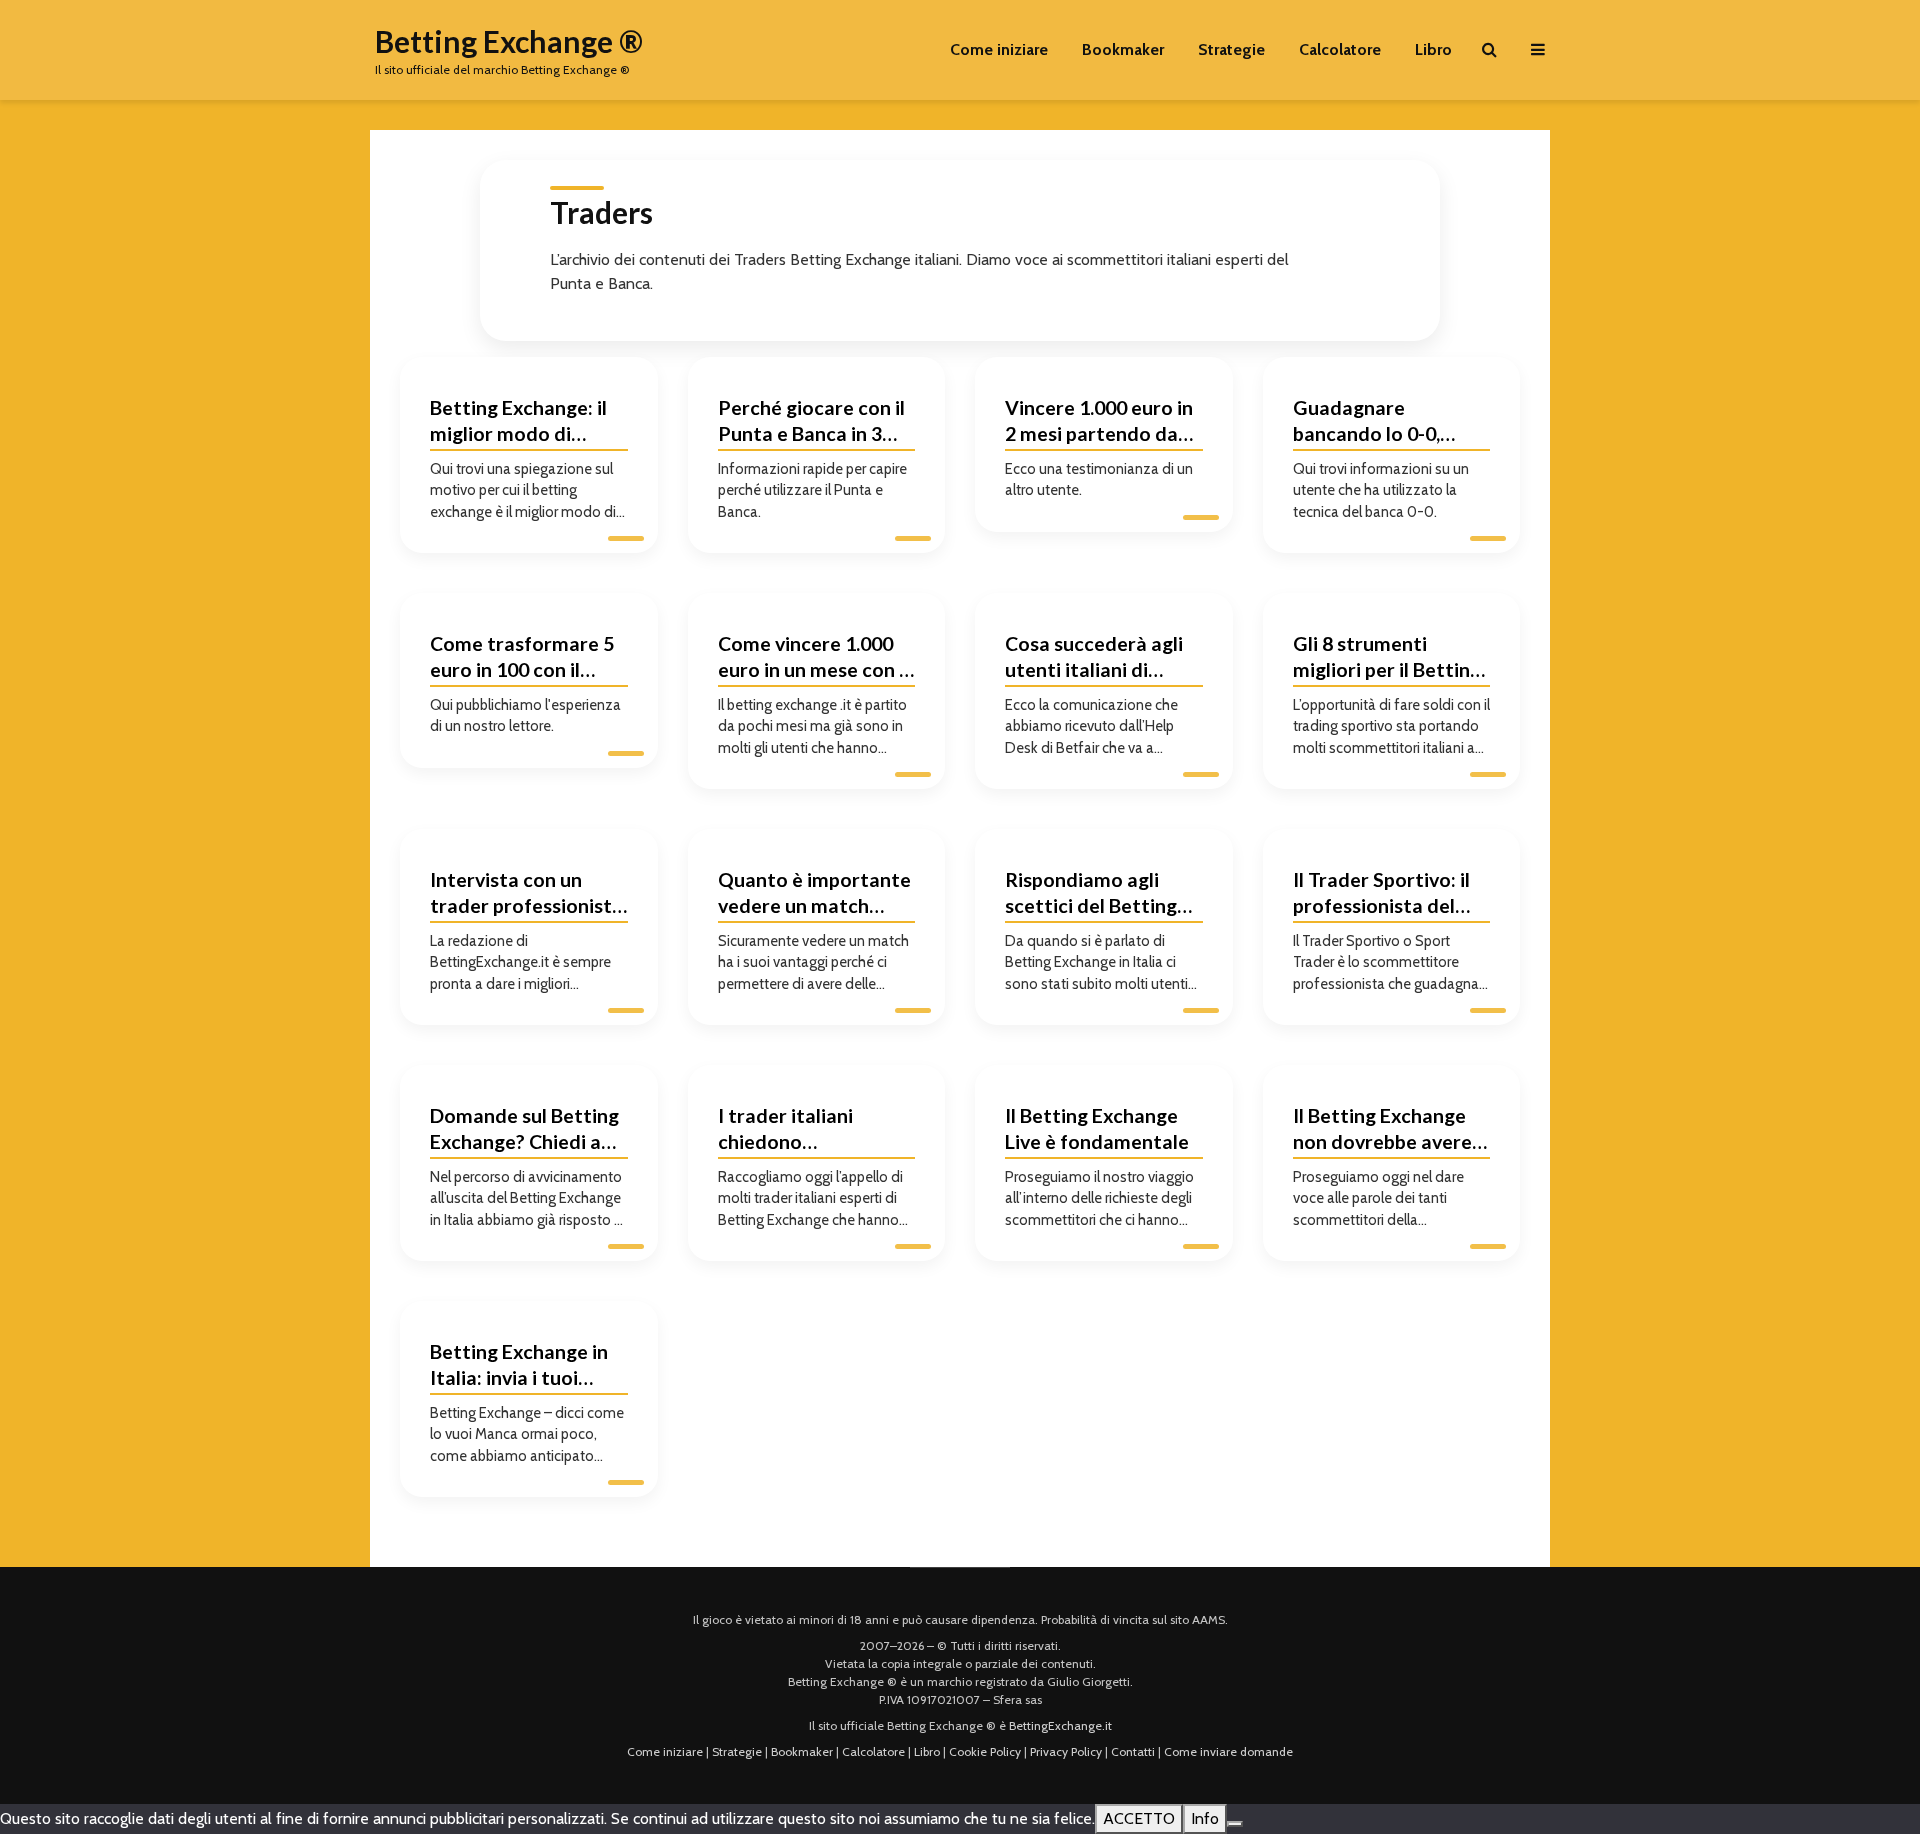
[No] (1235, 1824)
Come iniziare (999, 49)
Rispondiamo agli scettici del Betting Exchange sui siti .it (1091, 895)
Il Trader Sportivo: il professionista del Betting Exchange (1381, 895)
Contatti (1133, 1751)
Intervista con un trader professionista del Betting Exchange (526, 895)
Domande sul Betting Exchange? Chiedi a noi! (524, 1131)
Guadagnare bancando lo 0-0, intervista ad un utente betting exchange (1366, 423)
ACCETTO (1139, 1818)
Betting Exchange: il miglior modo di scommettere (518, 423)
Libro (1433, 49)
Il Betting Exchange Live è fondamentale (1097, 1128)
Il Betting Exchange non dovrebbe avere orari (1382, 1131)
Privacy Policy (1066, 1751)
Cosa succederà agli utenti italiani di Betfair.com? (1094, 659)
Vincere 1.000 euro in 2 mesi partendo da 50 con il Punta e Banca (1099, 423)
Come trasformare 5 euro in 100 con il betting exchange (522, 659)
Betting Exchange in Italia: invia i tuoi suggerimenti (519, 1367)
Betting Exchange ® (509, 41)
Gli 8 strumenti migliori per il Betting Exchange (1387, 659)
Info (1205, 1818)
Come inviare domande (1228, 1751)
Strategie (1231, 49)
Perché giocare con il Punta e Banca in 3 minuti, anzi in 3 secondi (811, 423)
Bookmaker (1123, 49)
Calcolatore (1340, 49)
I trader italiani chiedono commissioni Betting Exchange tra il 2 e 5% (814, 1131)
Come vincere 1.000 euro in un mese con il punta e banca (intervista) (813, 659)
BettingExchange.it (1060, 1725)
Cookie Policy (985, 1751)
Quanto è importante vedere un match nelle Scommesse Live (815, 895)
